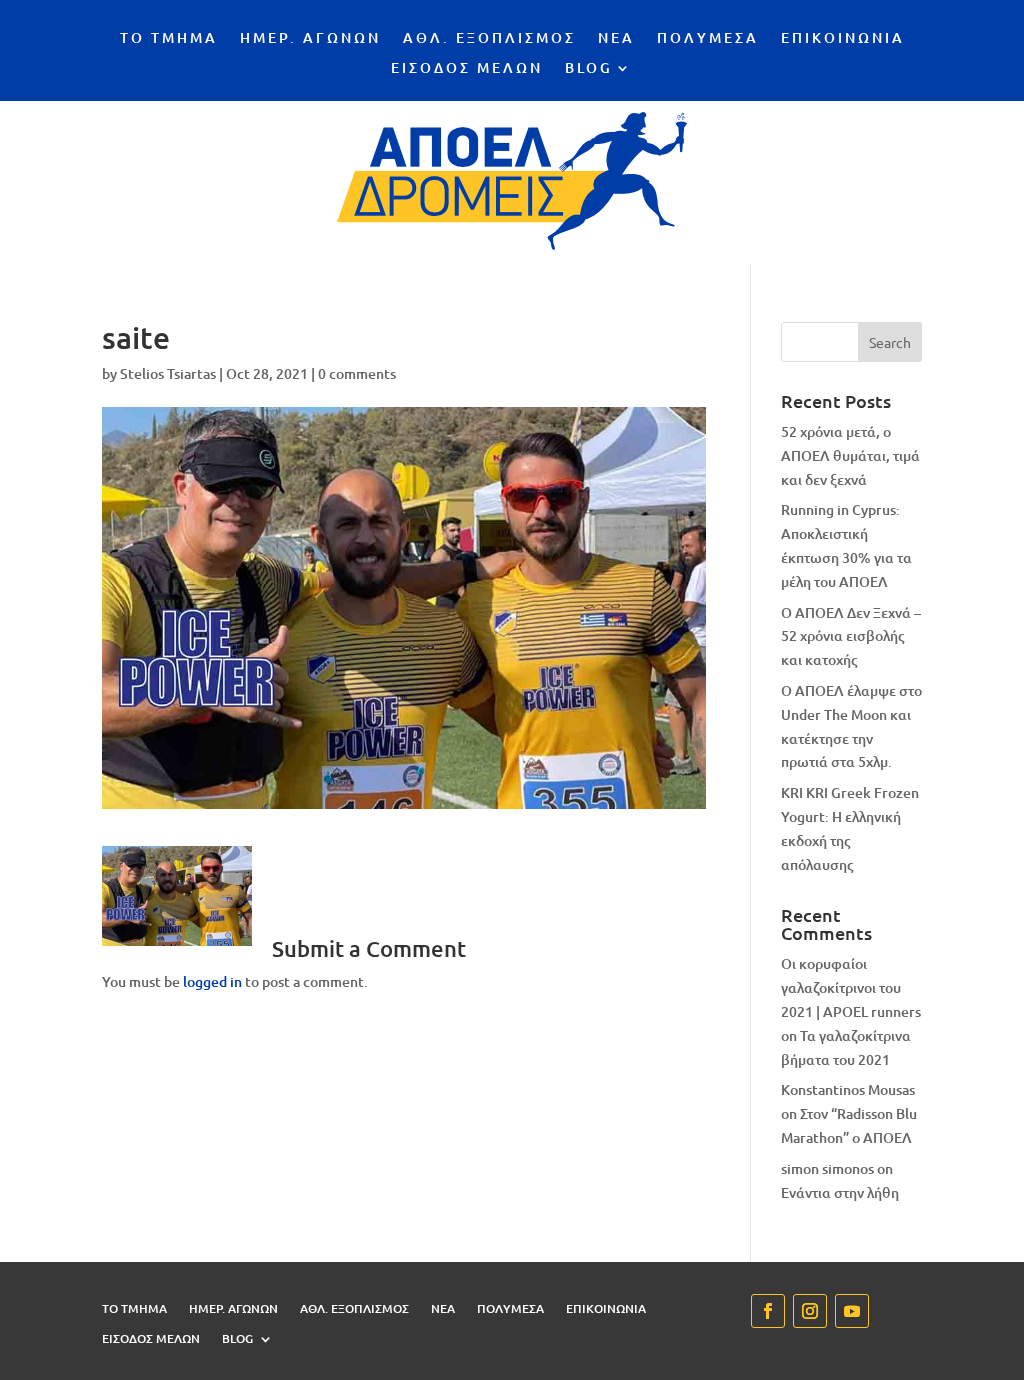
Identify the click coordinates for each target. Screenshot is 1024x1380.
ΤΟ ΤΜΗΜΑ (169, 39)
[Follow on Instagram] (810, 1311)
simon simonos (827, 1168)
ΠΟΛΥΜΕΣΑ (708, 39)
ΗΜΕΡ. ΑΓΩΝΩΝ (310, 39)
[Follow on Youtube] (852, 1311)
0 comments (357, 373)
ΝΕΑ (616, 39)
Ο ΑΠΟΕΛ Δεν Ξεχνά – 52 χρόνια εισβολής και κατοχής (851, 636)
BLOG (589, 69)
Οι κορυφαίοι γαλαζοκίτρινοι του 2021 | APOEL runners (851, 987)
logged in (212, 981)
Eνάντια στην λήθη (840, 1192)
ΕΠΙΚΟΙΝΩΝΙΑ (843, 39)
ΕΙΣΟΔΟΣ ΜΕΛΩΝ (467, 69)
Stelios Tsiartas (168, 373)
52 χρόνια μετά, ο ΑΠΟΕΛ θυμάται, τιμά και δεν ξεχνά (850, 455)
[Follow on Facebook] (768, 1311)
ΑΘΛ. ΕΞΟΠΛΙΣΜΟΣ (489, 39)
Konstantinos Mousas (848, 1089)
